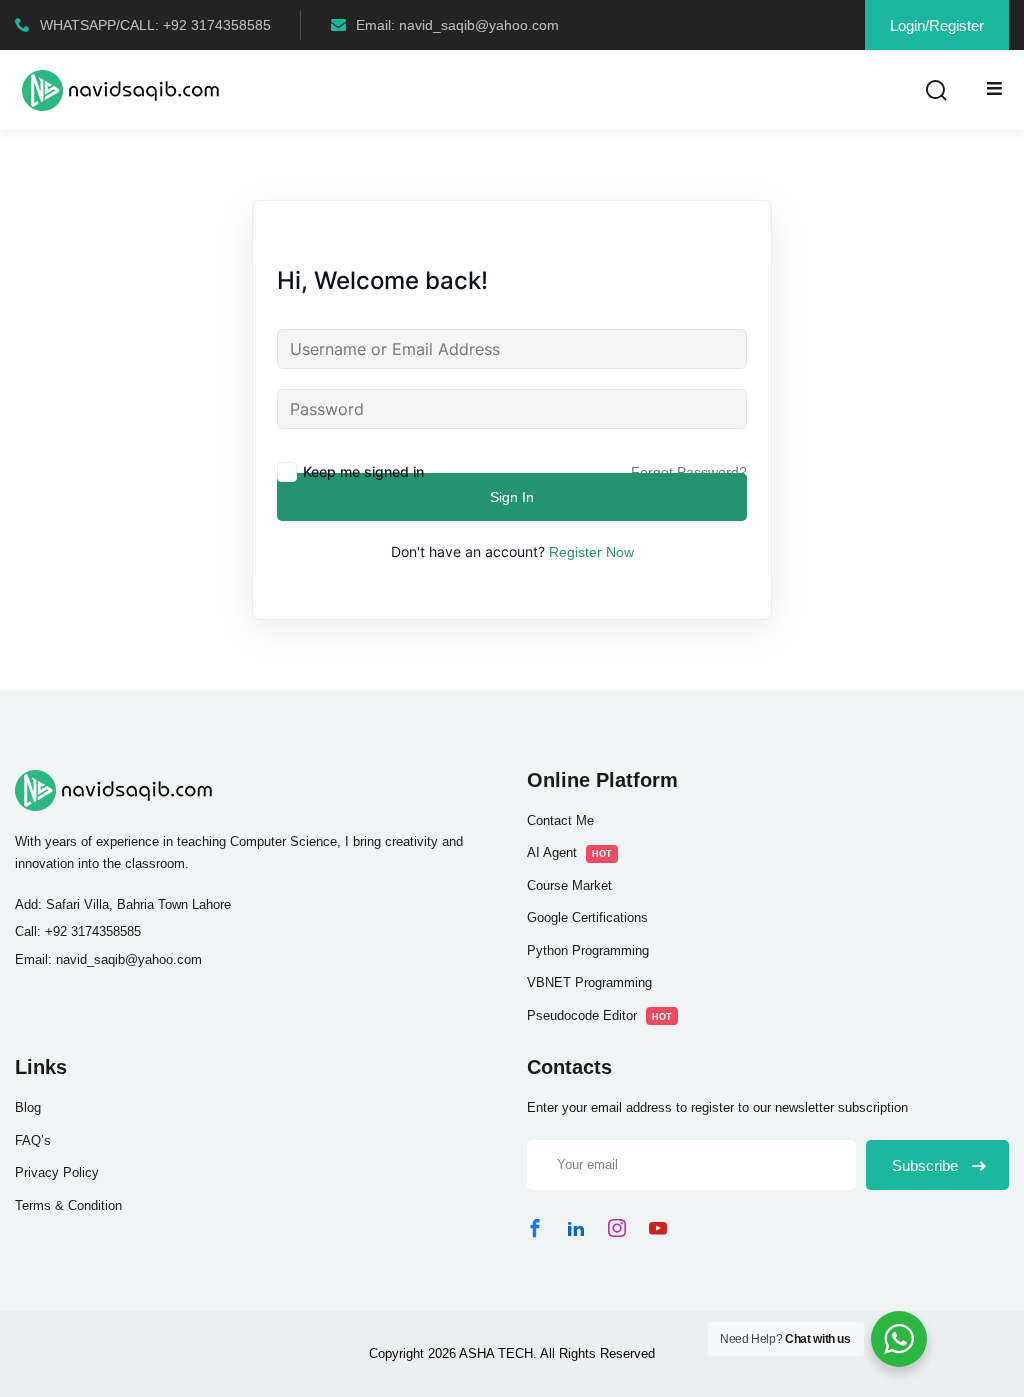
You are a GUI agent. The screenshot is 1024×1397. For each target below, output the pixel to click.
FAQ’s (33, 1140)
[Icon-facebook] (535, 1228)
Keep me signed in (363, 471)
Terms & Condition (68, 1205)
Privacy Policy (57, 1172)
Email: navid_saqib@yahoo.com (457, 25)
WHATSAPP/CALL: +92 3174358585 (155, 25)
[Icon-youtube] (658, 1228)
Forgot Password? (689, 472)
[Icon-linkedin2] (576, 1228)
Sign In (512, 497)
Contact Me (560, 820)
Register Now (591, 552)
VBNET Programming (589, 982)
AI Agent (569, 852)
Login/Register (937, 25)
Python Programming (588, 950)
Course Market (569, 885)
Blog (28, 1107)
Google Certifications (587, 917)
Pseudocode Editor (599, 1015)
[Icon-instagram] (617, 1228)
